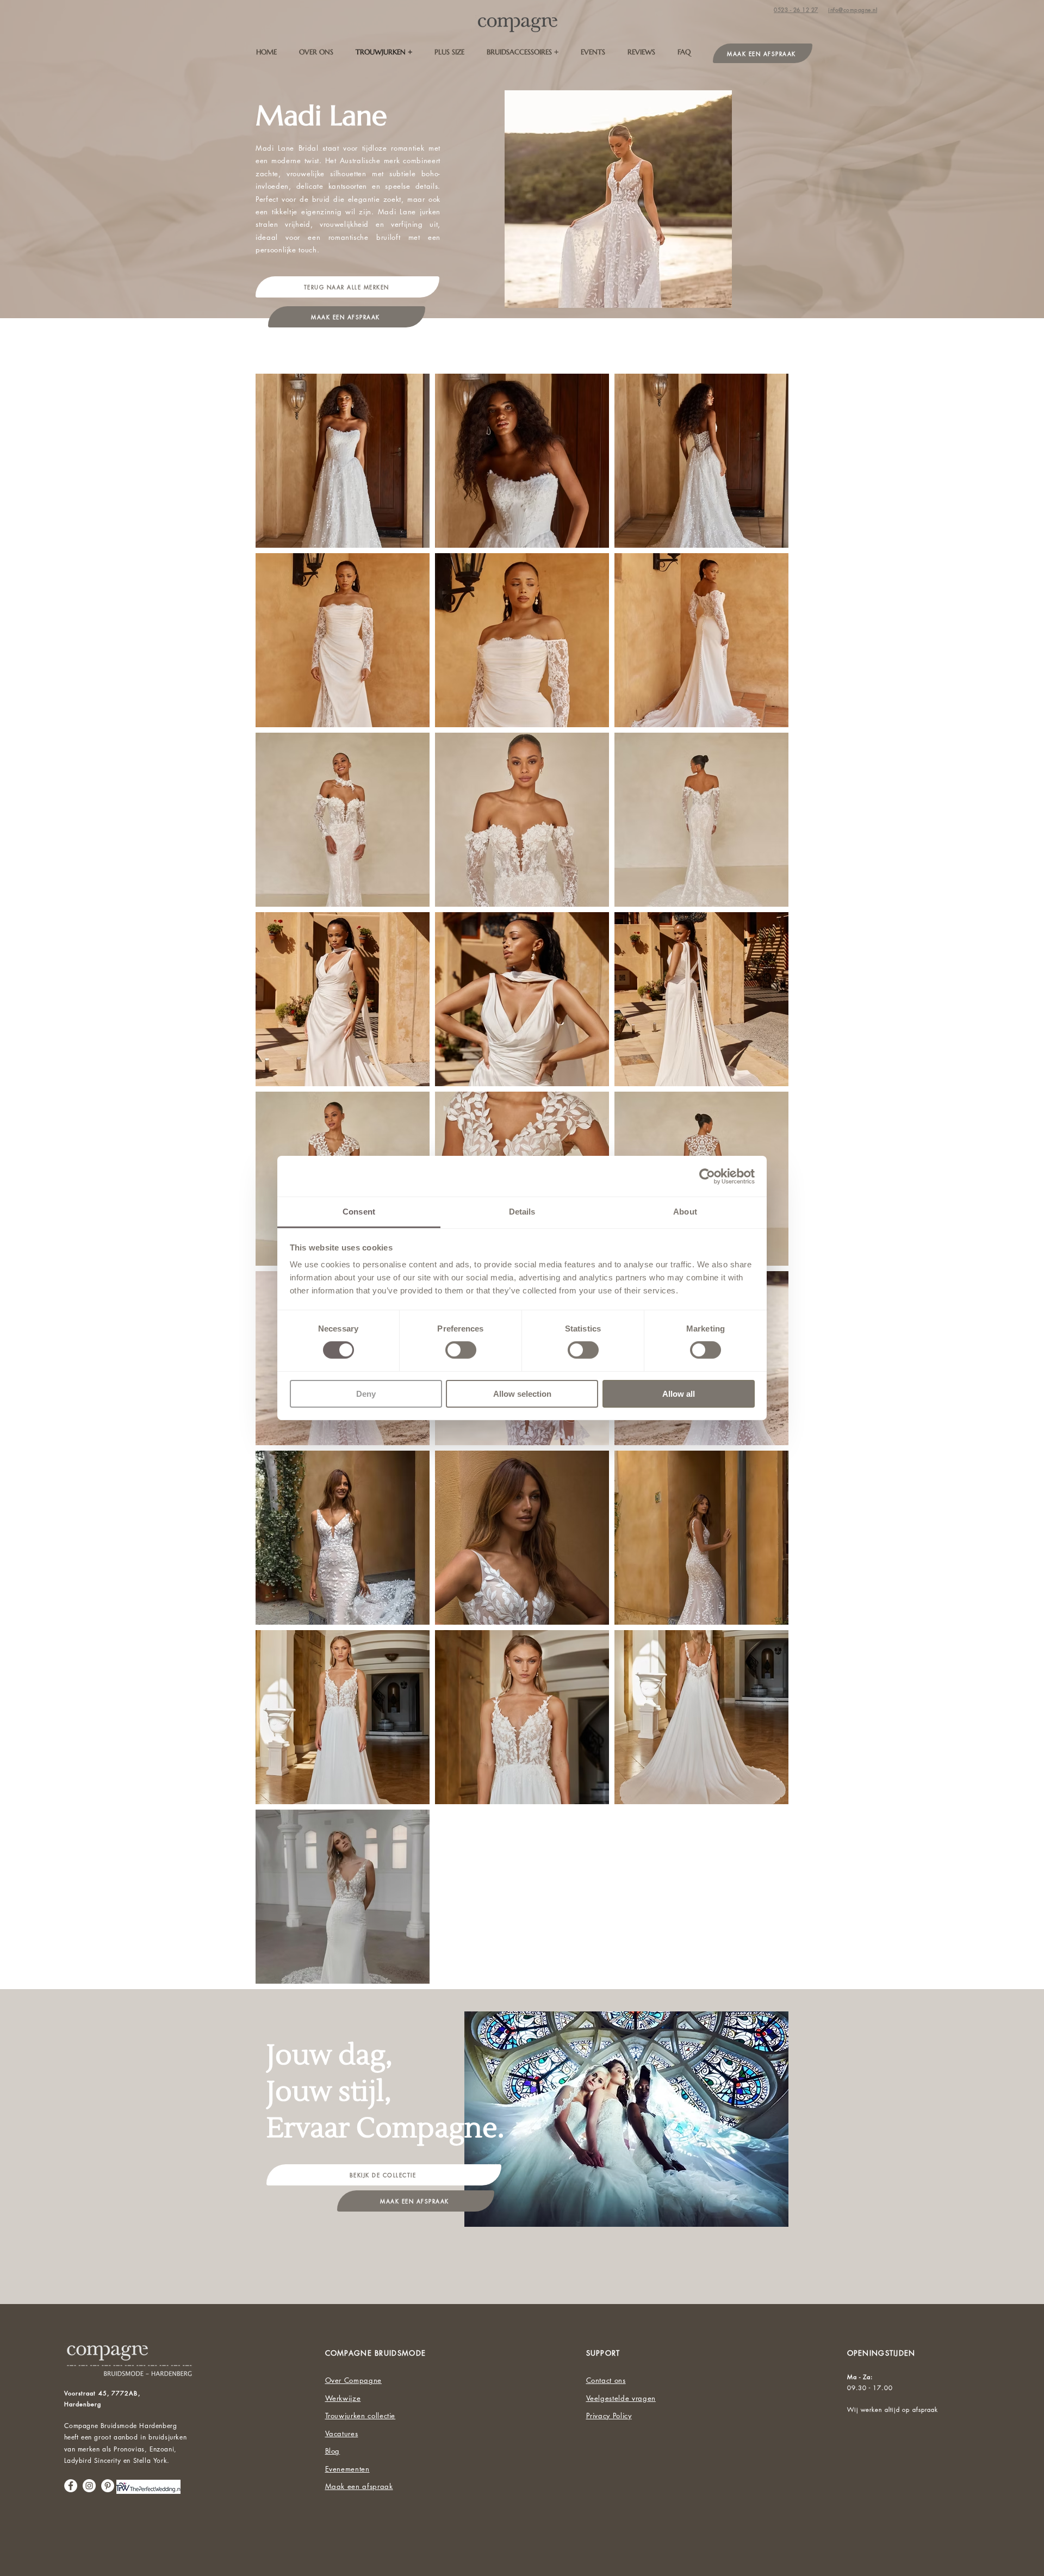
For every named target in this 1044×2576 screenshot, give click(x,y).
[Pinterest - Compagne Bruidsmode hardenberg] (108, 2486)
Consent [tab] (359, 1212)
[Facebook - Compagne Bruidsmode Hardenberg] (71, 2486)
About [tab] (685, 1212)
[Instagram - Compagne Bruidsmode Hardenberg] (89, 2486)
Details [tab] (522, 1212)
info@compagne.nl (853, 10)
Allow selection (522, 1394)
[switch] (461, 1350)
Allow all (679, 1394)
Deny (366, 1394)
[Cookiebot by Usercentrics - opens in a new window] (707, 1176)
